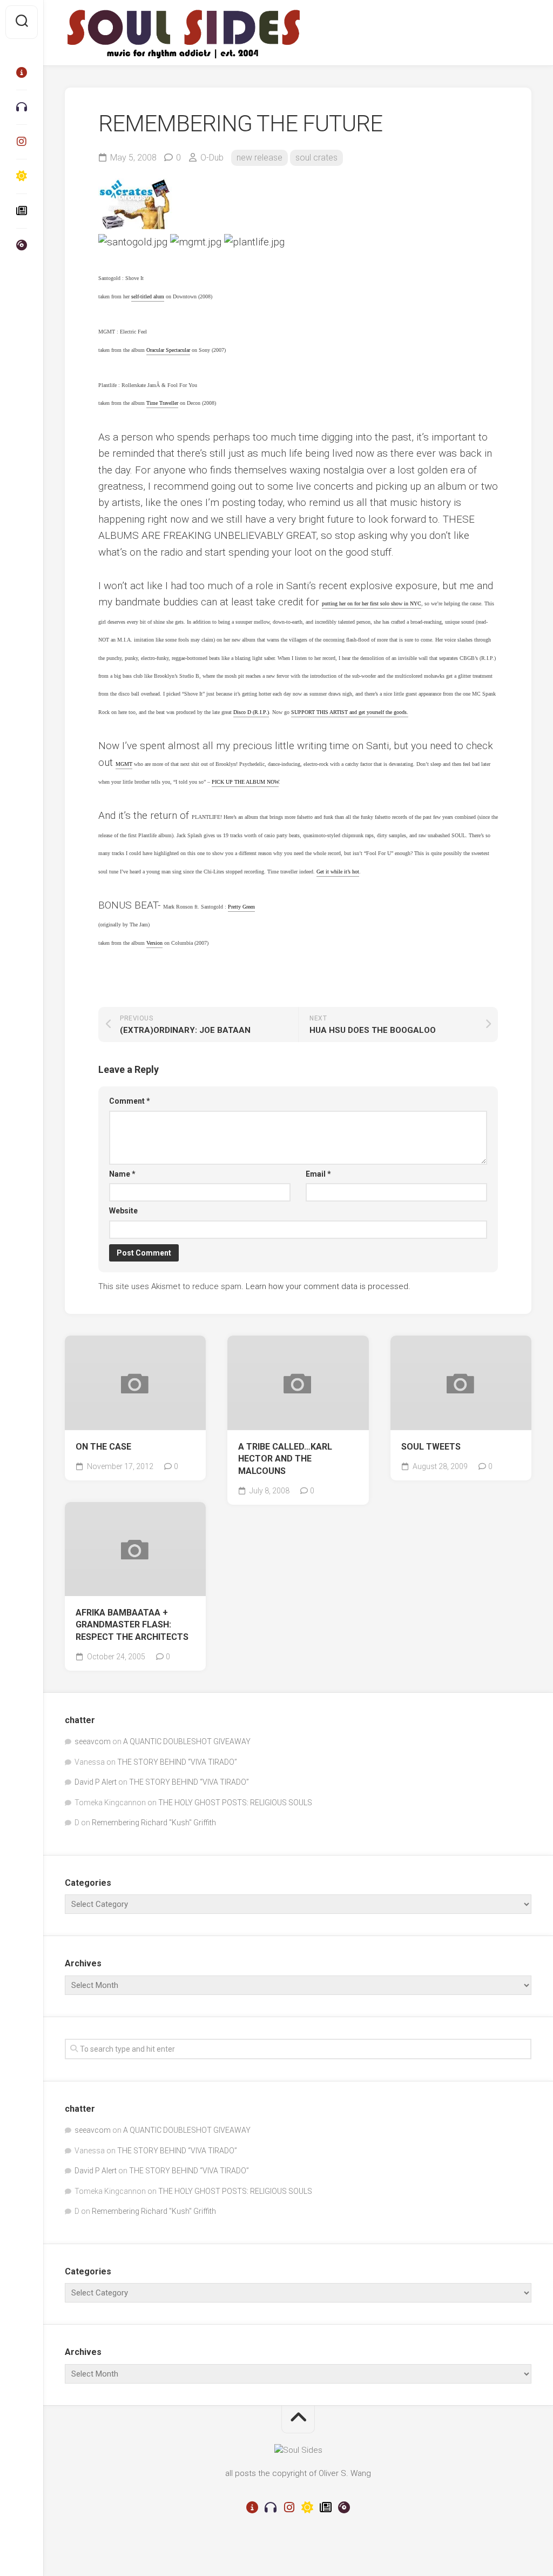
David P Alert (96, 1782)
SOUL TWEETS (431, 1447)
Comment (130, 1101)
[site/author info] (22, 72)
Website (123, 1211)
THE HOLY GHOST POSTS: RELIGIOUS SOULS (235, 1803)
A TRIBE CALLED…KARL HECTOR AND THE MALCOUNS (285, 1459)
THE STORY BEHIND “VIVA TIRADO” (177, 1762)
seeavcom (93, 1741)
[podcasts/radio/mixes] (22, 107)
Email (318, 1174)
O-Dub (212, 158)
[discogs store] (22, 245)
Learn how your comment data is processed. (328, 1286)
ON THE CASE (103, 1447)
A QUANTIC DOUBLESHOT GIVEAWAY (187, 1741)
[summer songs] (22, 176)
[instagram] (22, 142)
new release (259, 158)
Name (122, 1174)
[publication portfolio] (22, 211)
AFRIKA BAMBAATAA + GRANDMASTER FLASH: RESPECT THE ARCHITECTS (132, 1625)
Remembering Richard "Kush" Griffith (154, 1823)
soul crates (316, 158)
